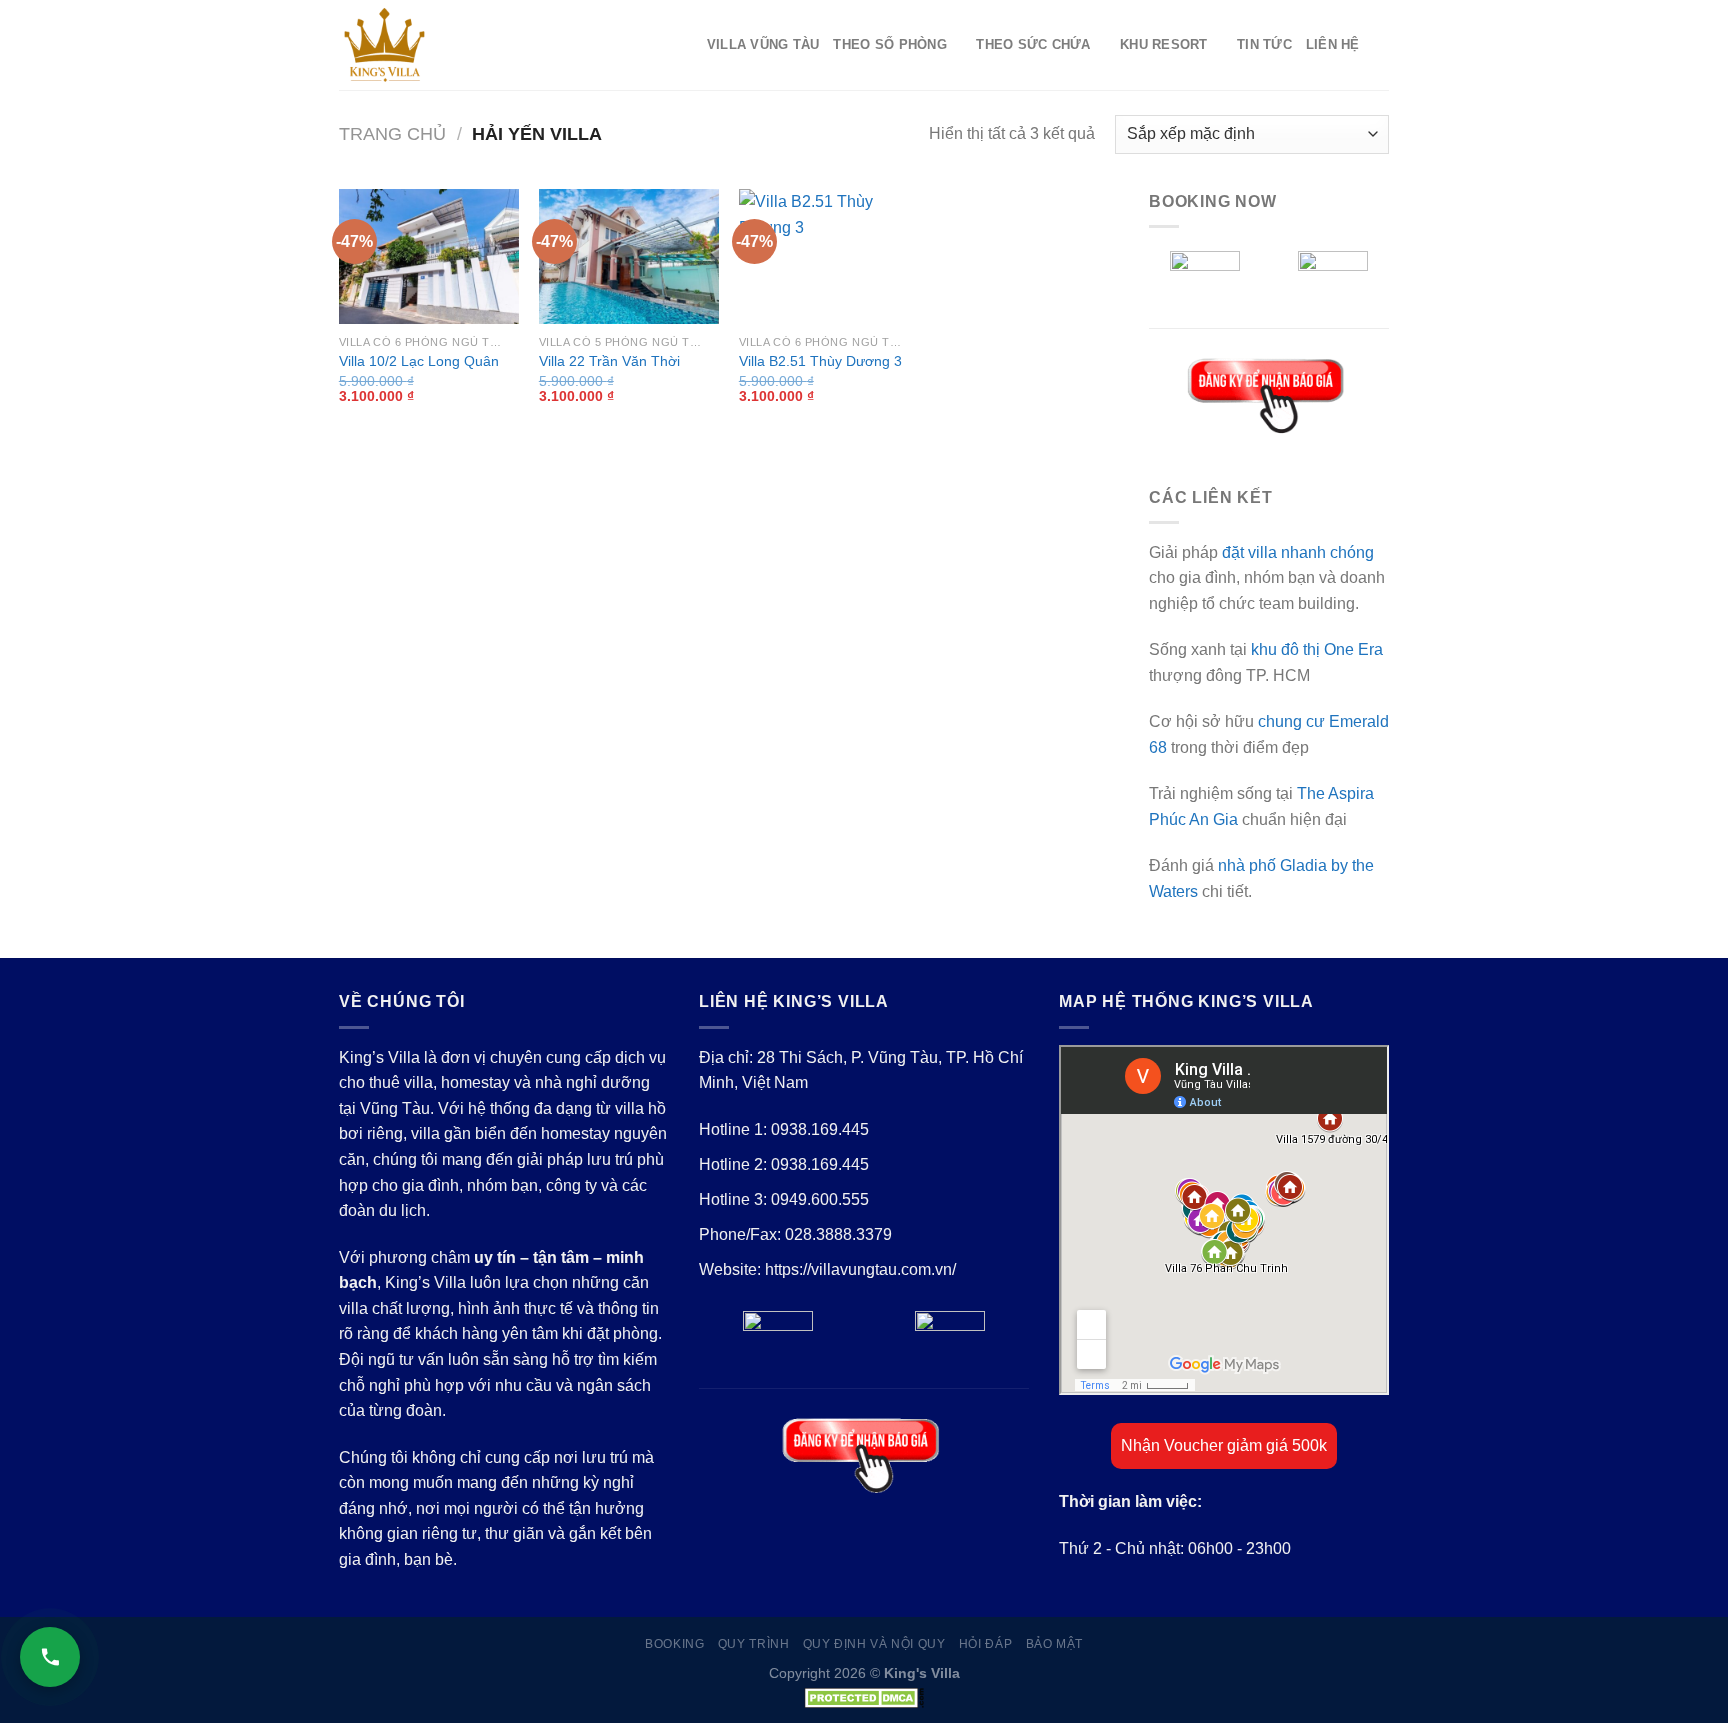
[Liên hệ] (50, 1657)
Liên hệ (1333, 44)
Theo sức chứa (1033, 44)
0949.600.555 (820, 1199)
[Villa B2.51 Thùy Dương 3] (829, 257)
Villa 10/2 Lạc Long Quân (419, 361)
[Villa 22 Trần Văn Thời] (629, 257)
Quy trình (754, 1644)
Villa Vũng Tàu (763, 44)
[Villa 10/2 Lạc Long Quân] (429, 257)
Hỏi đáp (985, 1644)
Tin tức (1264, 44)
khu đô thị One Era (1317, 649)
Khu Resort (1164, 44)
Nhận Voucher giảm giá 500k (1224, 1445)
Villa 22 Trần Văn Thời (609, 361)
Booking (674, 1644)
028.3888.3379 (838, 1234)
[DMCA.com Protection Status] (864, 1696)
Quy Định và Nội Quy (874, 1644)
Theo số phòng (889, 44)
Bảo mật (1054, 1644)
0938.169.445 (820, 1129)
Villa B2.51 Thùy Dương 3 (820, 361)
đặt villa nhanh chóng (1298, 552)
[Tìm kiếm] (1381, 45)
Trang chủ (392, 133)
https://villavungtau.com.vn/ (860, 1269)
